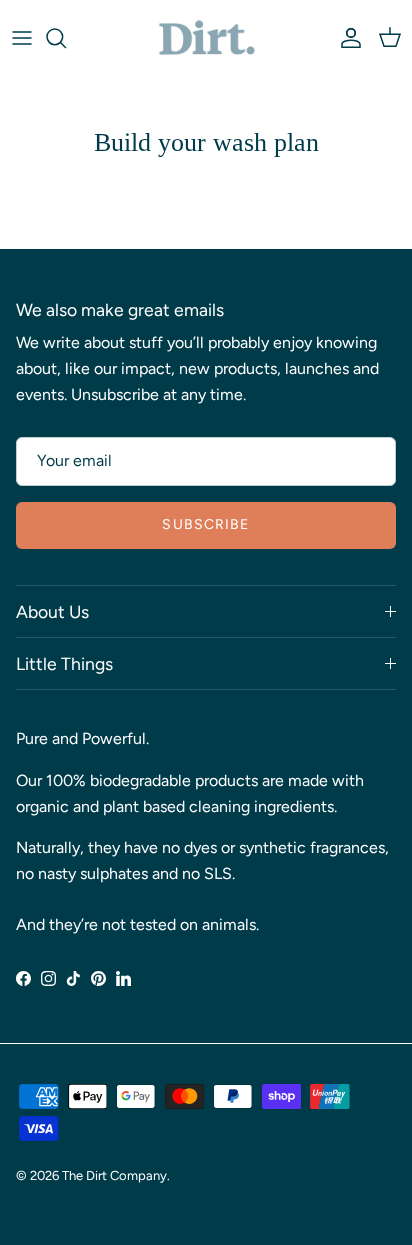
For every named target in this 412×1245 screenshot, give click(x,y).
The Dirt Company (114, 1175)
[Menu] (22, 38)
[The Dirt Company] (206, 38)
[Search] (66, 38)
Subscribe (205, 524)
